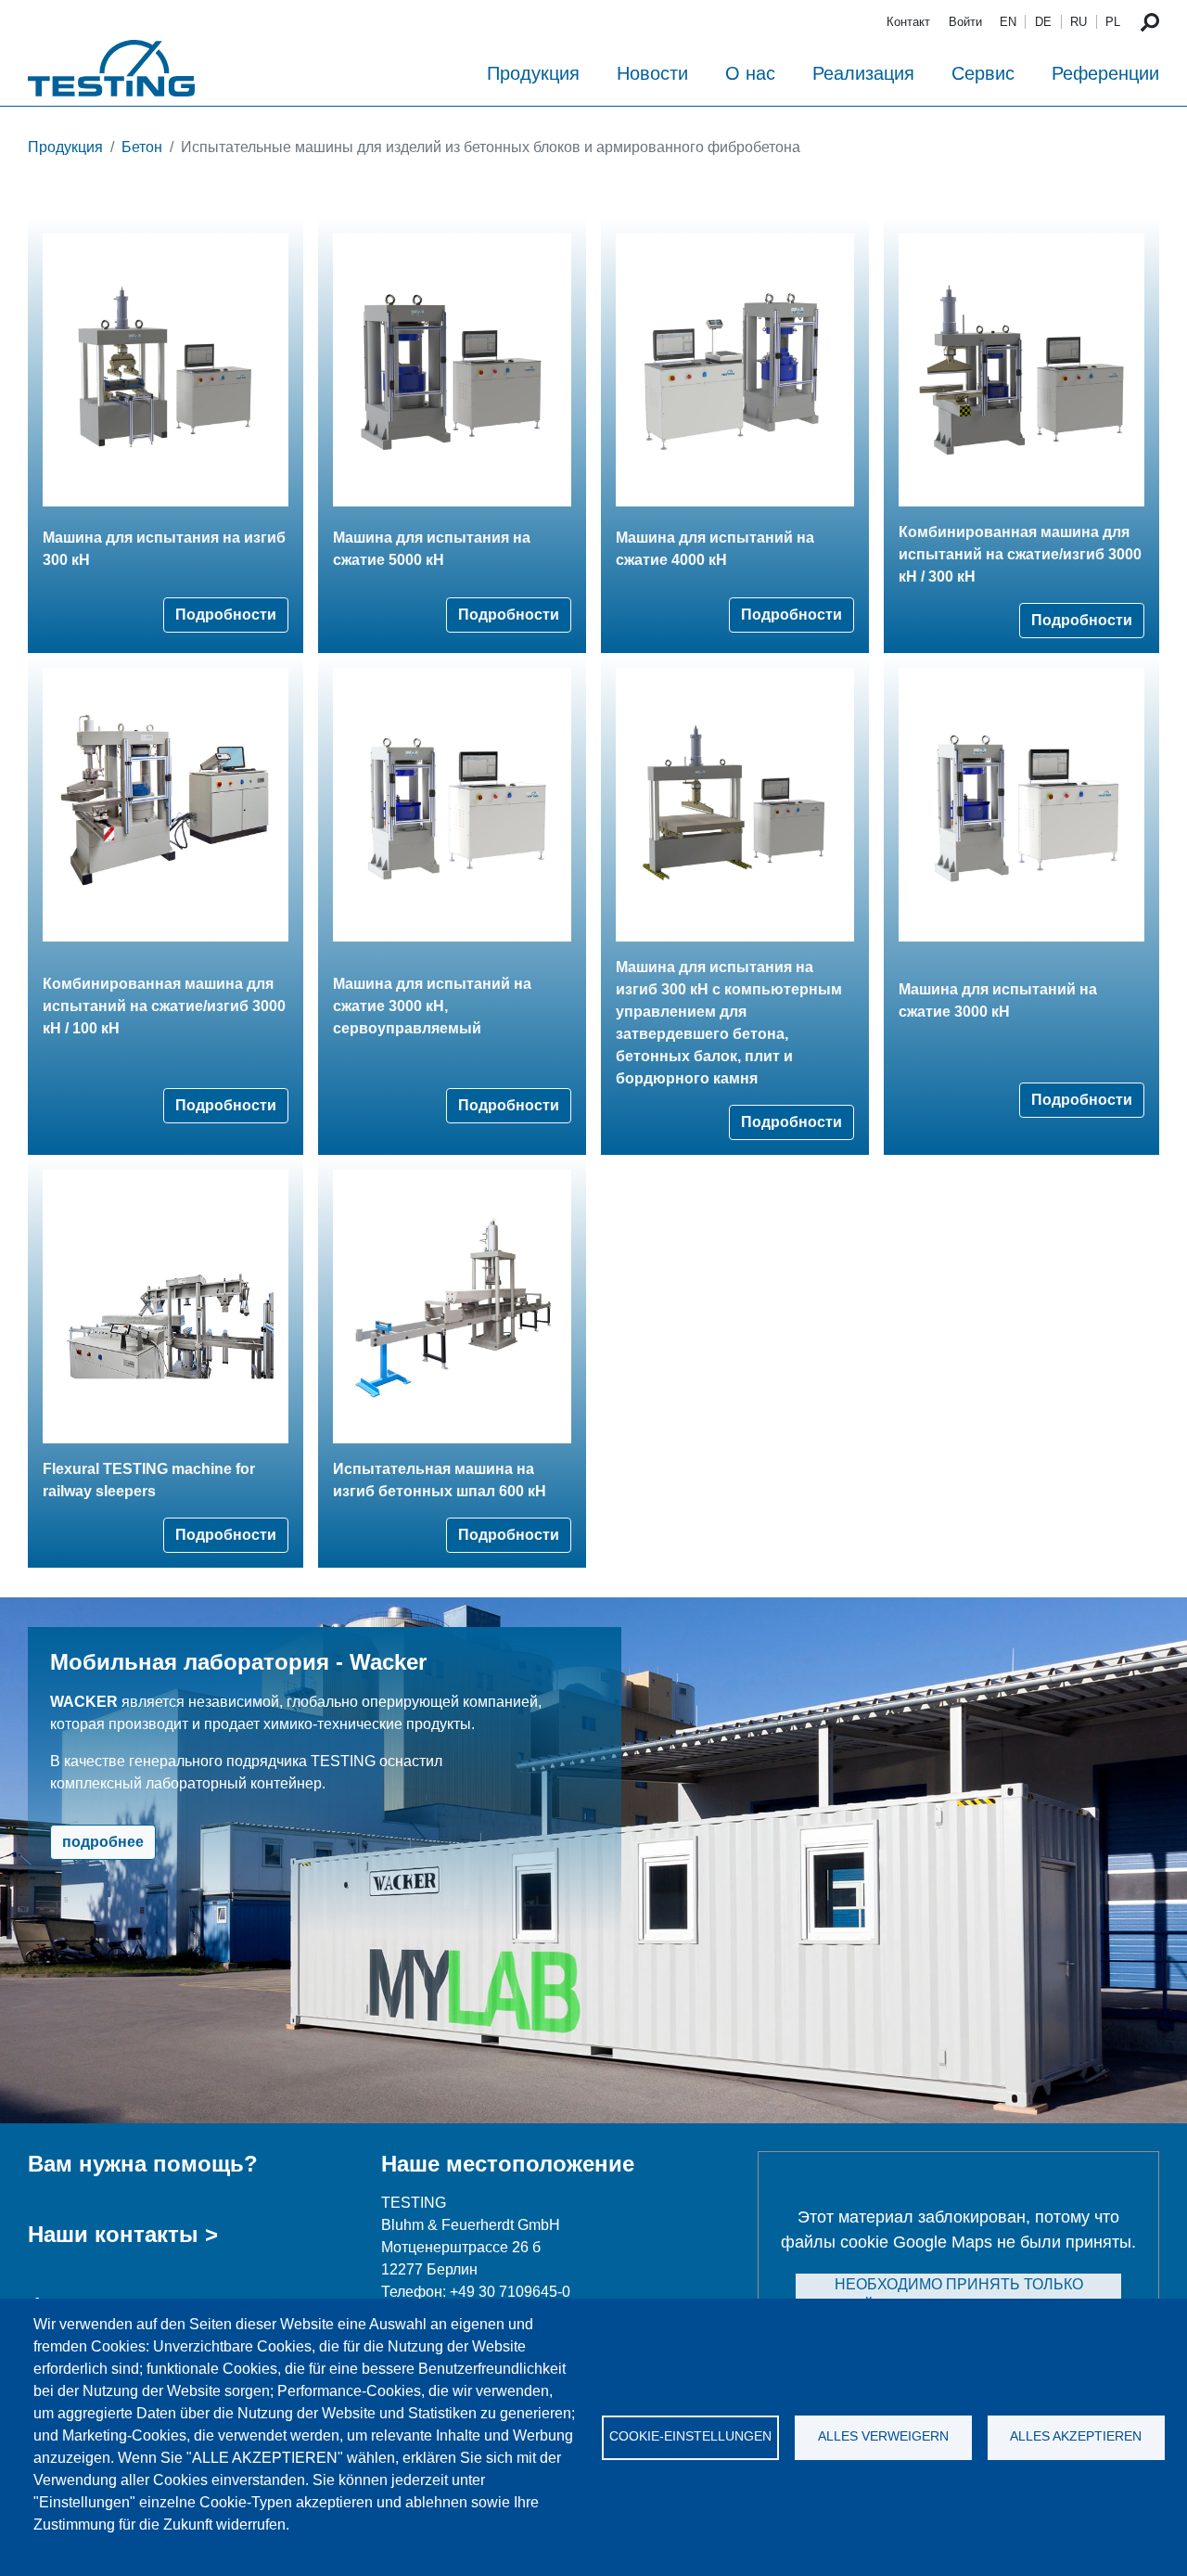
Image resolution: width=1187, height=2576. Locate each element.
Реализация (863, 73)
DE (1043, 22)
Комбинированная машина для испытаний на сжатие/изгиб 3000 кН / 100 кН (164, 1006)
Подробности (226, 615)
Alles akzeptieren (1076, 2436)
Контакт (908, 22)
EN (1008, 22)
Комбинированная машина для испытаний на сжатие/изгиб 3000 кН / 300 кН (1020, 554)
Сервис (983, 73)
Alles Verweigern (883, 2436)
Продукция (533, 73)
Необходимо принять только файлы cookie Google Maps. (959, 2295)
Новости (652, 73)
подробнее (103, 1842)
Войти (965, 22)
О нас (750, 73)
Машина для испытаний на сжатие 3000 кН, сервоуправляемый (432, 1006)
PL (1113, 22)
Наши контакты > (123, 2234)
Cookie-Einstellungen (690, 2436)
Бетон (142, 147)
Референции (1105, 73)
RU (1079, 22)
